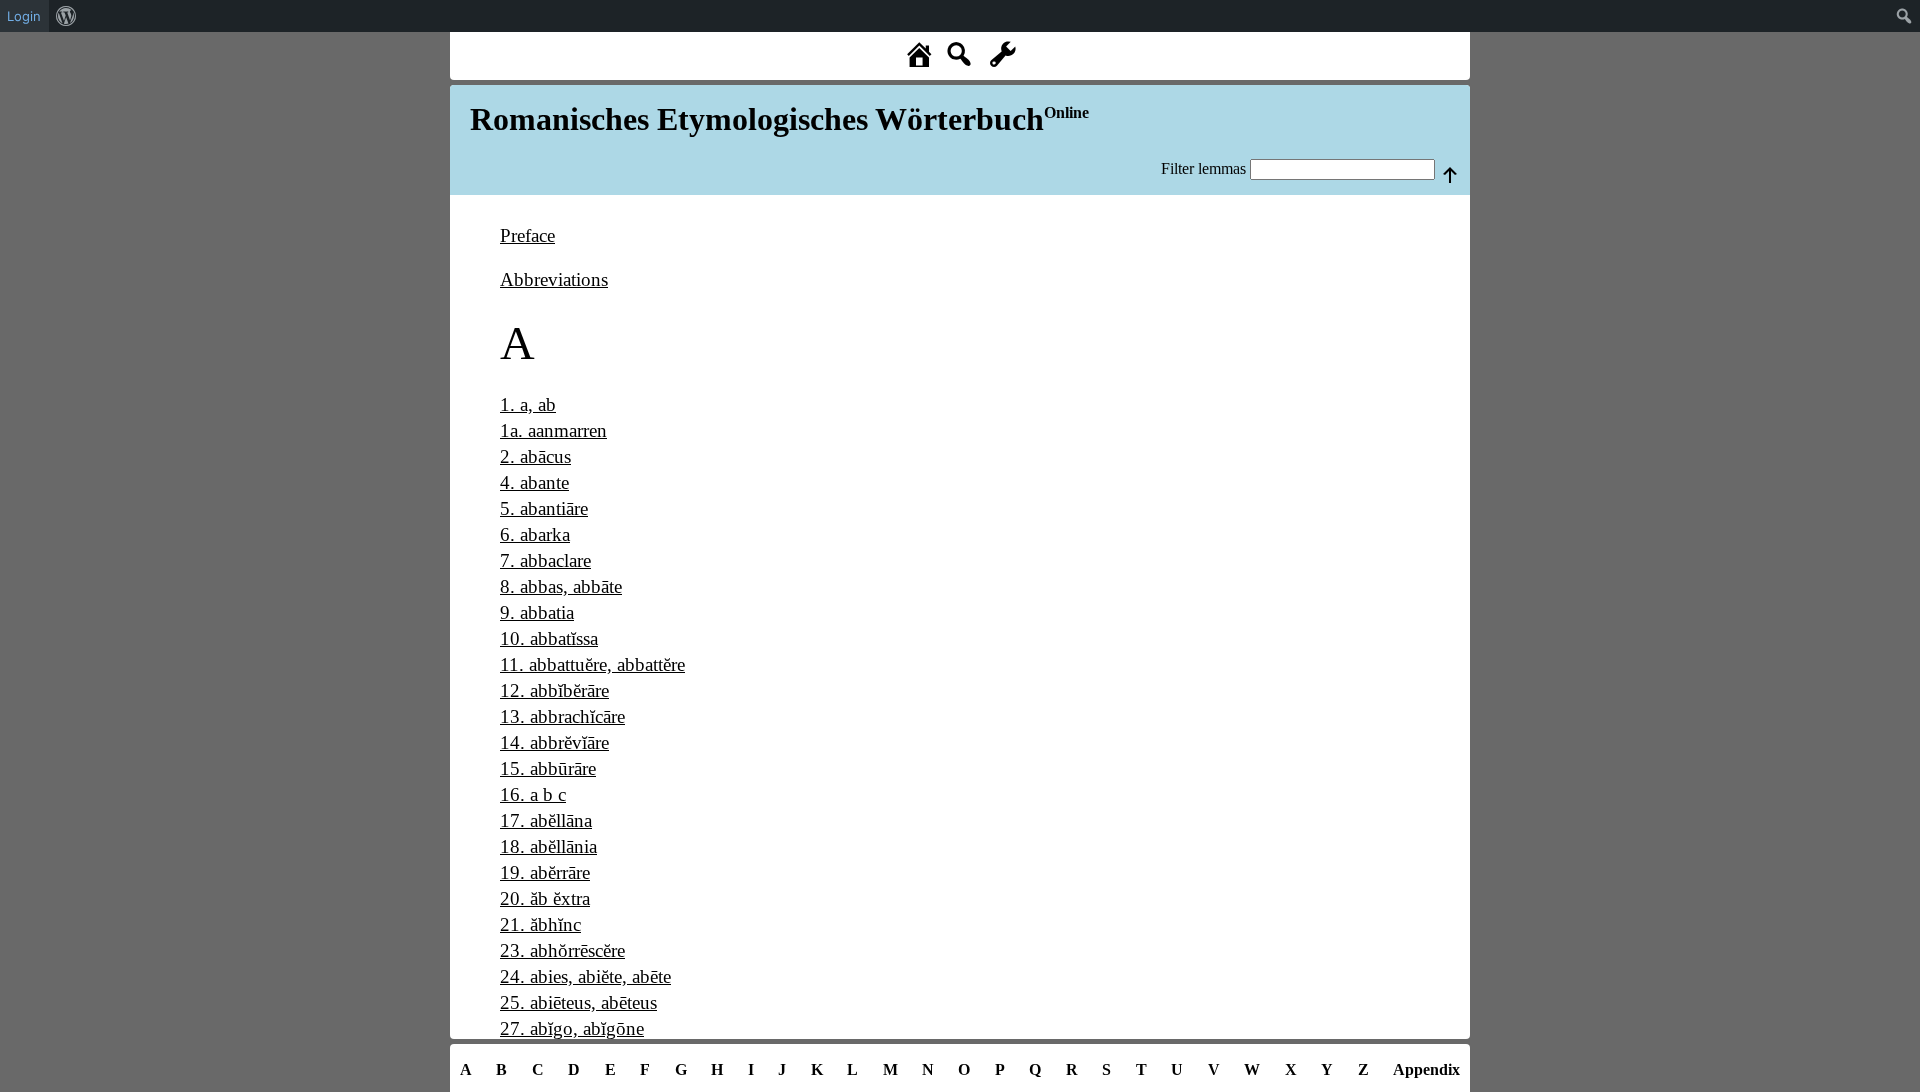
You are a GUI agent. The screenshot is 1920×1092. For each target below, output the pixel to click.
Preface (527, 235)
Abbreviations (554, 279)
